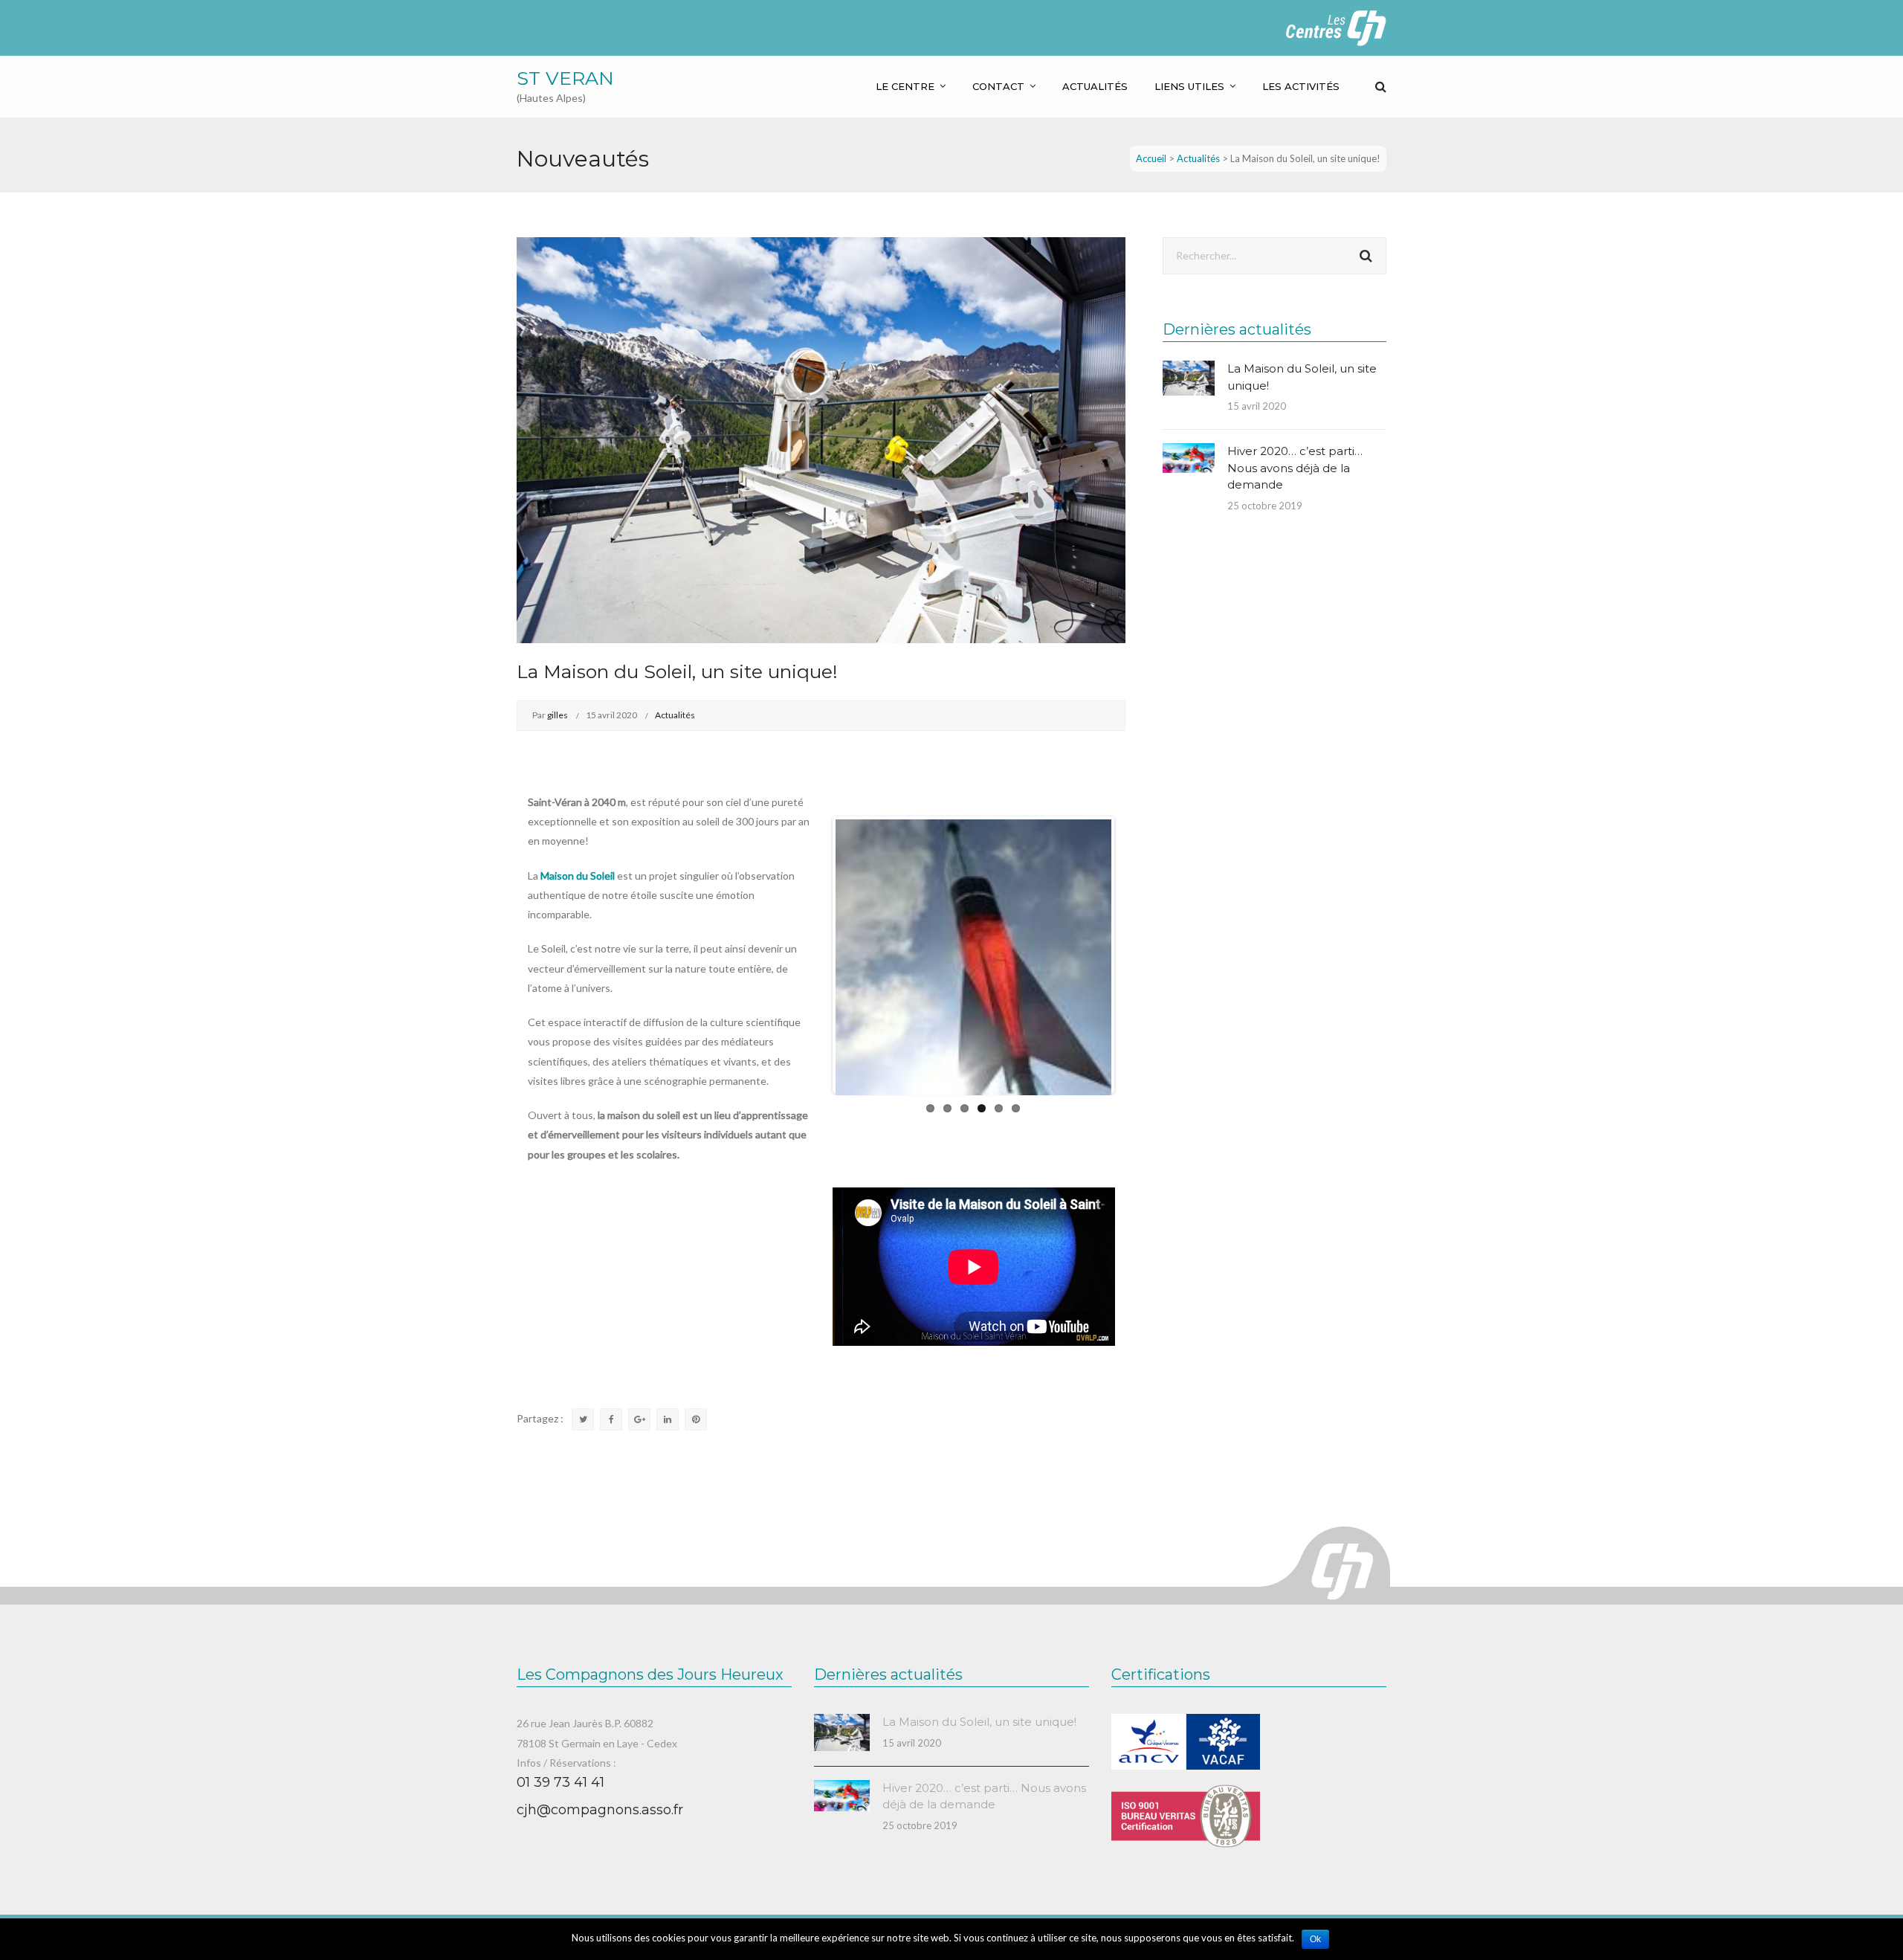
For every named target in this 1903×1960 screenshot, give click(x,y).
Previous (813, 955)
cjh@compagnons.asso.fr (600, 1810)
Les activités (1301, 86)
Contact (998, 86)
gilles (558, 715)
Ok (1315, 1939)
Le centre (905, 86)
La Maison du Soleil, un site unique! (979, 1722)
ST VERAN (565, 78)
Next (1134, 955)
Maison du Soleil (578, 876)
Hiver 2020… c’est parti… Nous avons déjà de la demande (1295, 468)
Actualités (1095, 86)
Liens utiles (1189, 86)
